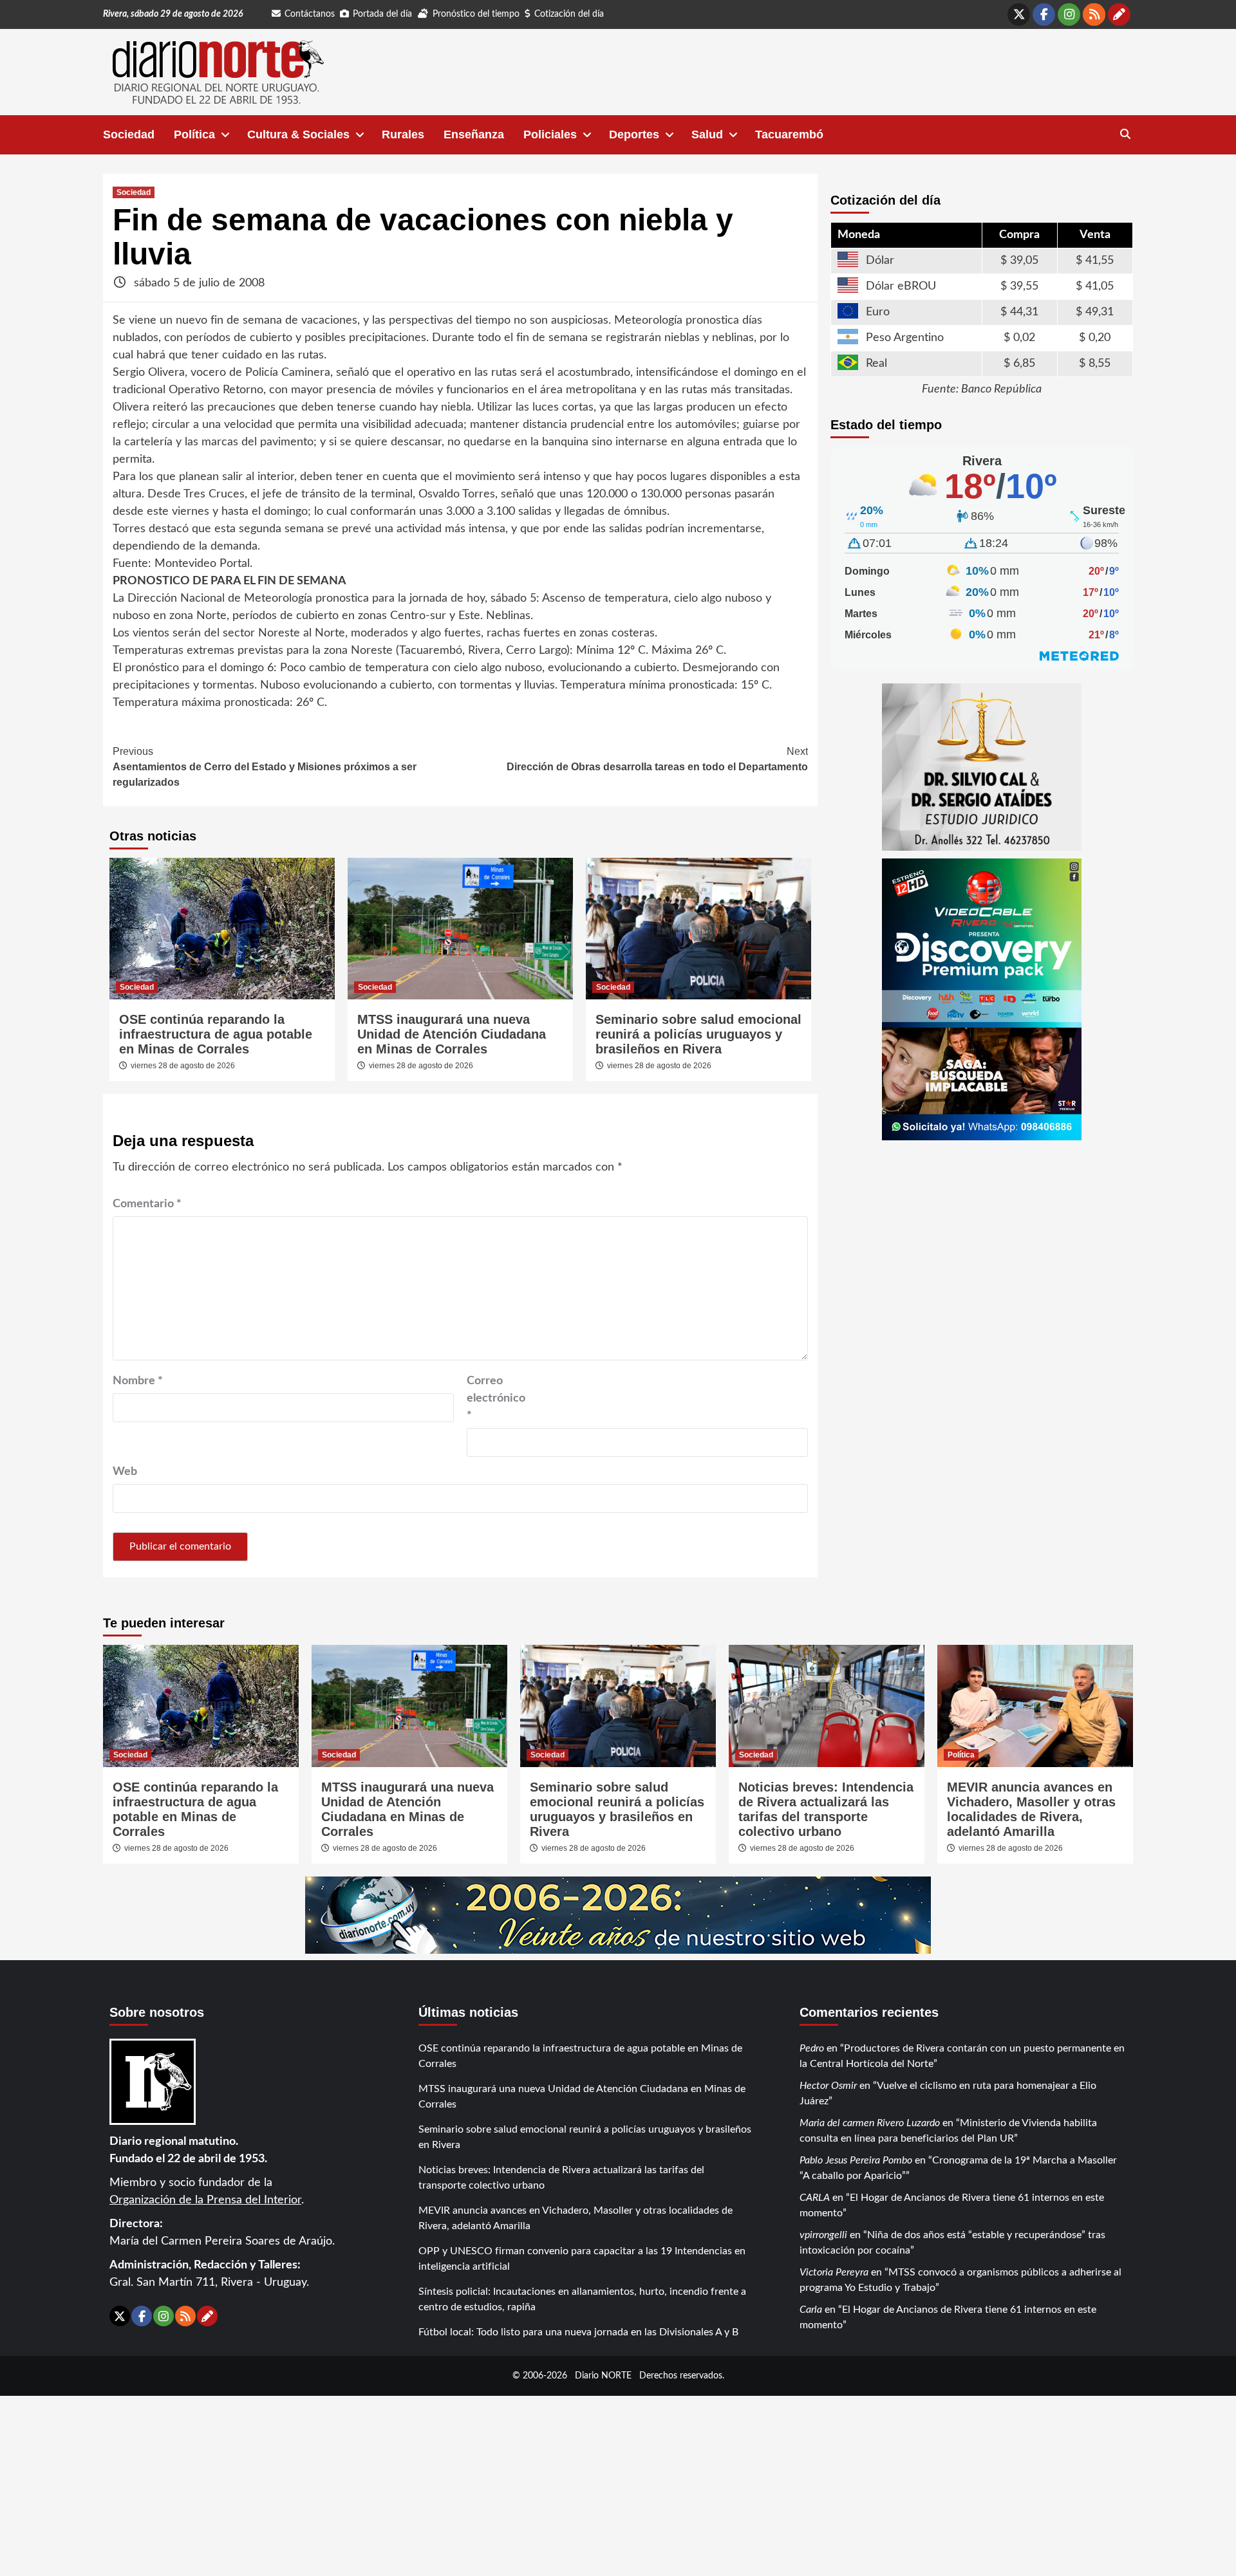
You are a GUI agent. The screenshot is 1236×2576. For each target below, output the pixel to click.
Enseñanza (474, 134)
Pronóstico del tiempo (476, 14)
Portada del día (382, 14)
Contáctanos (310, 14)
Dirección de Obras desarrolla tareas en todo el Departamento (657, 759)
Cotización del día (569, 14)
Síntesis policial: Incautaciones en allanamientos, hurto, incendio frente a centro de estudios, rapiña (582, 2299)
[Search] (1125, 134)
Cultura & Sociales (298, 134)
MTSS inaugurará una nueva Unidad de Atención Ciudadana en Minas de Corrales (452, 1034)
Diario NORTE (603, 2376)
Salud (707, 134)
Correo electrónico (496, 1398)
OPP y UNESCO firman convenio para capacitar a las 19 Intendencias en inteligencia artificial (582, 2259)
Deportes (634, 134)
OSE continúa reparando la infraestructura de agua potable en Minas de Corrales (216, 1034)
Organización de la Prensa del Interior (205, 2200)
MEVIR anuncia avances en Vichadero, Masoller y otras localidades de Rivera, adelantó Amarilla (1031, 1809)
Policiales (550, 134)
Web (125, 1472)
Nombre (138, 1381)
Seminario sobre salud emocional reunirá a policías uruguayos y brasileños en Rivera (698, 1034)
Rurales (403, 134)
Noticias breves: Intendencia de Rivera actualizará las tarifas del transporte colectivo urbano (826, 1809)
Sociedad (129, 134)
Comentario (147, 1204)
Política (194, 134)
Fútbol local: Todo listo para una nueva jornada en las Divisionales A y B (578, 2332)
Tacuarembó (789, 134)
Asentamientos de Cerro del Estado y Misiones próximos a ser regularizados (265, 767)
